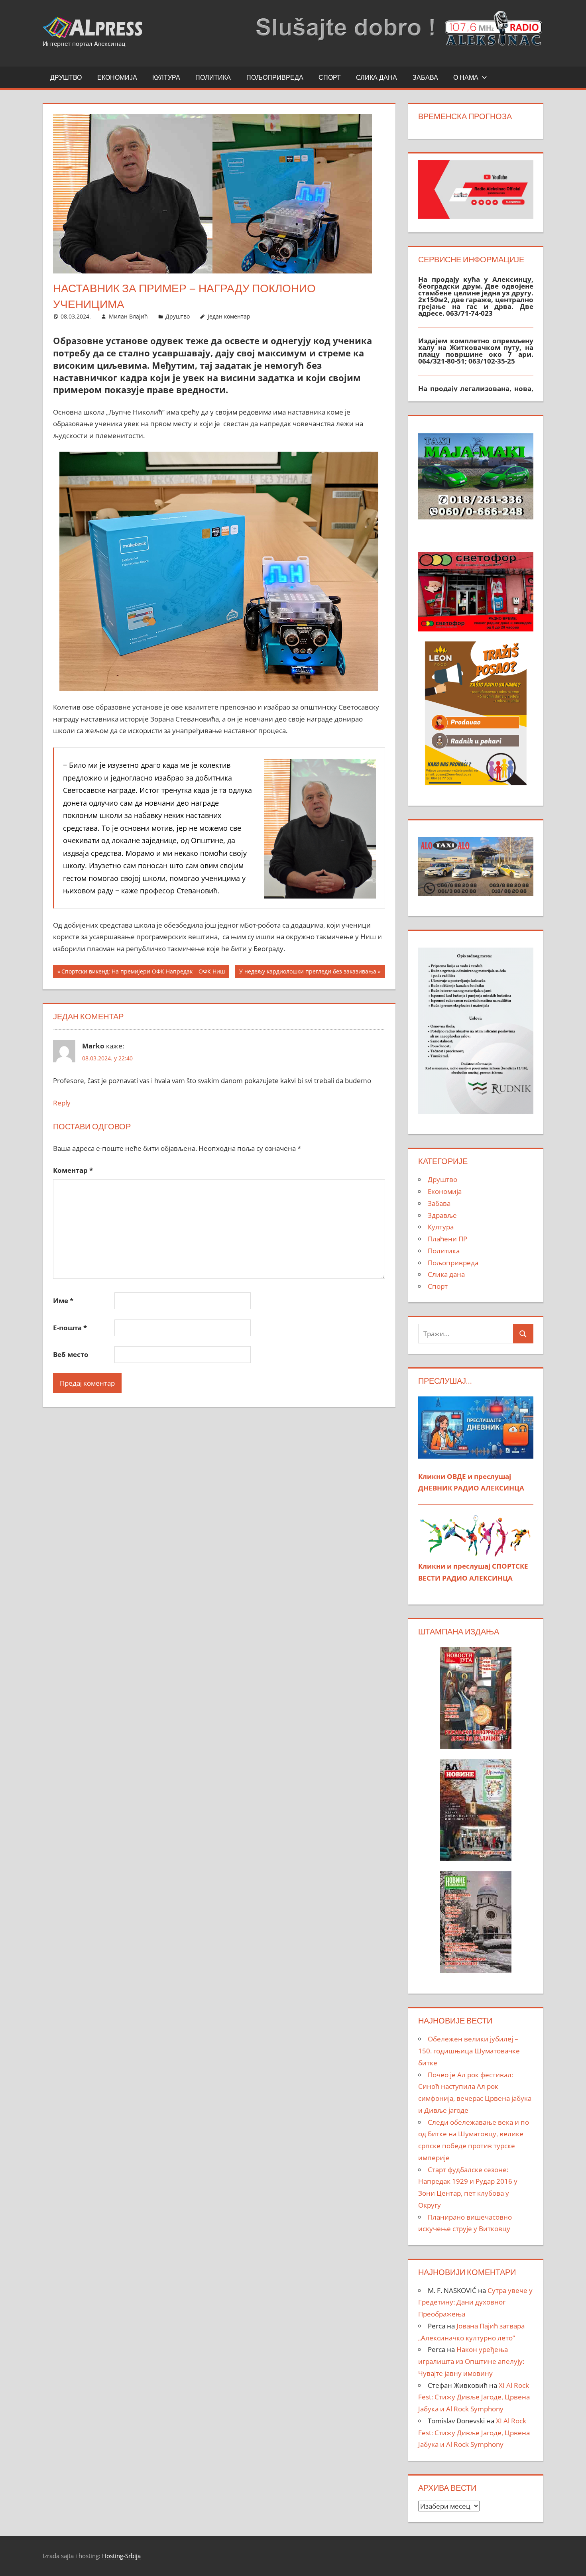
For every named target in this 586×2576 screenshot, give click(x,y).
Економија (117, 77)
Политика (213, 77)
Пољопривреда (275, 77)
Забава (425, 77)
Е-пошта (70, 1328)
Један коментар (229, 316)
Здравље (442, 1215)
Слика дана (377, 77)
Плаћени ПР (447, 1239)
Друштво (66, 77)
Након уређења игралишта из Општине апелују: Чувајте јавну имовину (471, 2361)
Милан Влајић (128, 316)
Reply (62, 1103)
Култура (166, 77)
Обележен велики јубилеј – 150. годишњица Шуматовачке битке (469, 2051)
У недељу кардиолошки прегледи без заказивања (308, 972)
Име (63, 1301)
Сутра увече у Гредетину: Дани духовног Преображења (475, 2302)
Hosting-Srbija (121, 2556)
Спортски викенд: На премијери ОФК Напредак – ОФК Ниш (143, 972)
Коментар (73, 1170)
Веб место (71, 1354)
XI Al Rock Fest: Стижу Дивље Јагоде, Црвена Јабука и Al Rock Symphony (474, 2397)
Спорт (330, 77)
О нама (466, 77)
